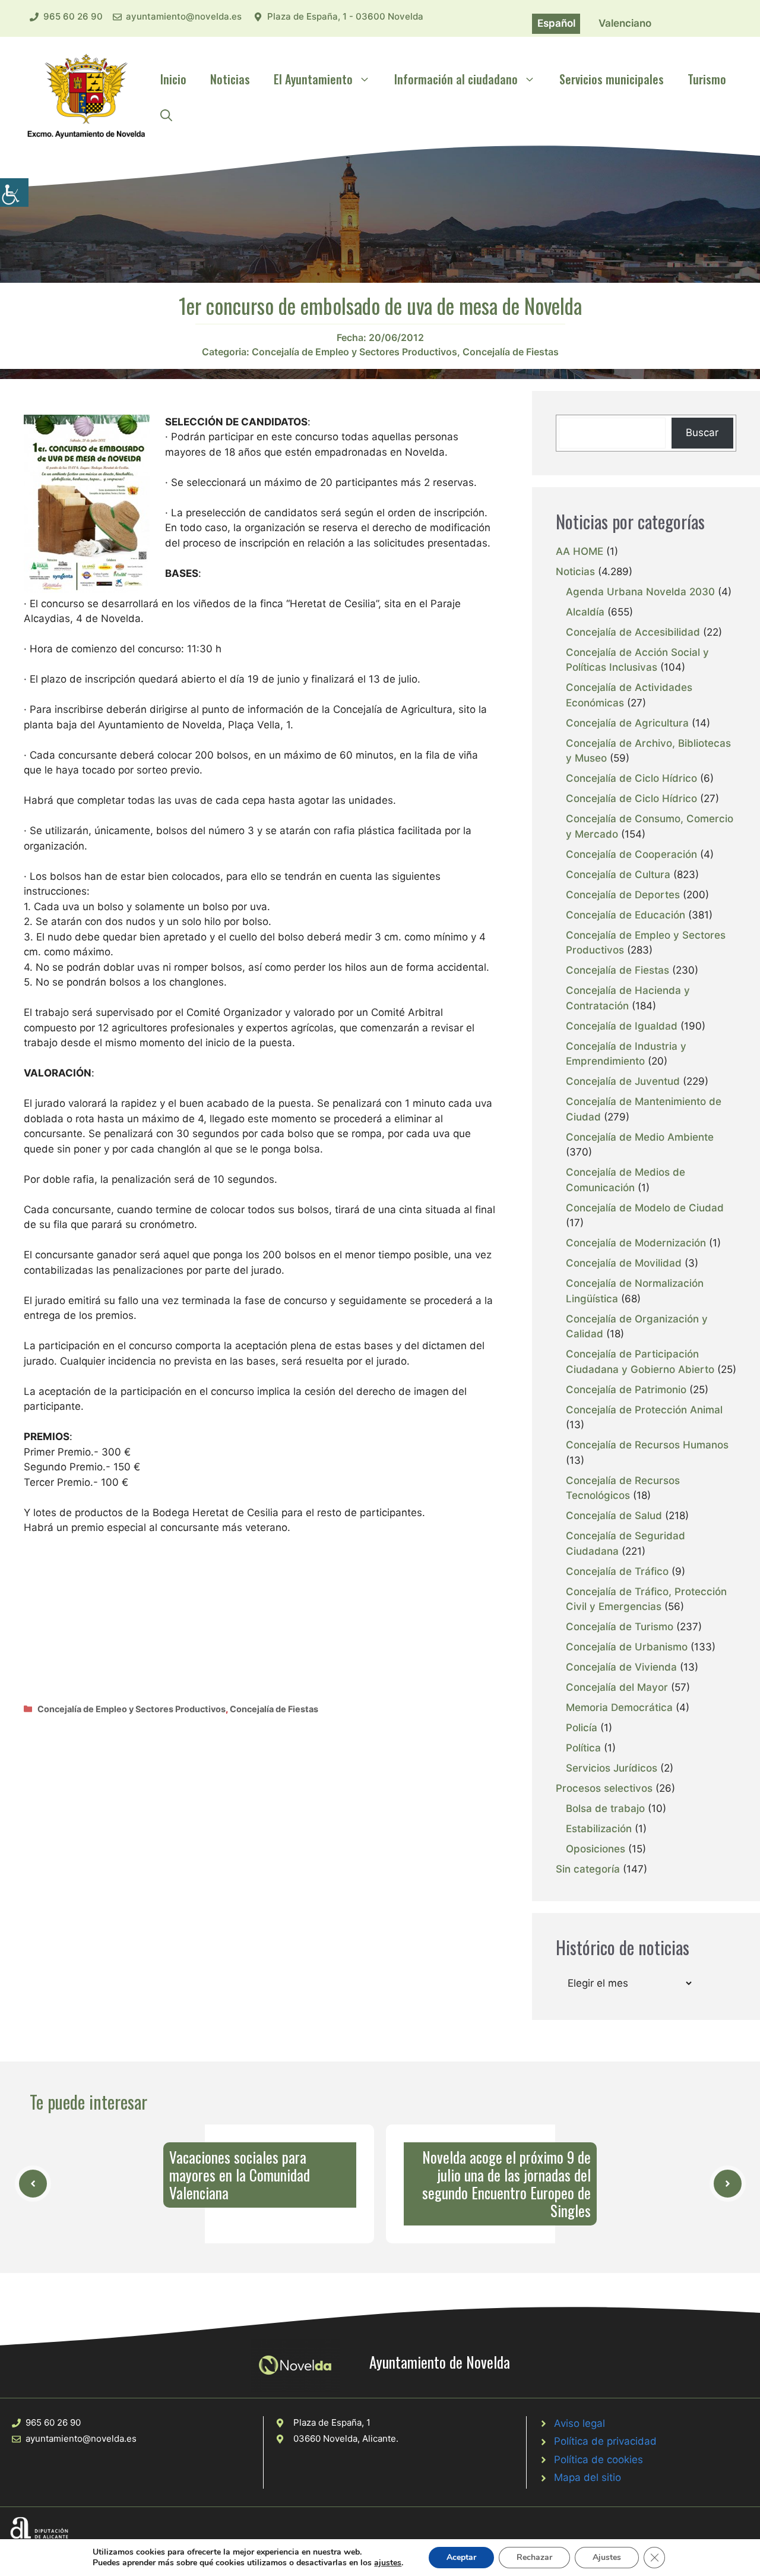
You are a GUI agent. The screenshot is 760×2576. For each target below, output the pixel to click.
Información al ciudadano (456, 79)
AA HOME (579, 551)
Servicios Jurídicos (612, 1768)
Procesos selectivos (604, 1788)
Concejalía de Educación (626, 915)
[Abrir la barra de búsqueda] (166, 115)
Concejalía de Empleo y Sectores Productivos (354, 352)
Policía (582, 1728)
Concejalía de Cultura (618, 875)
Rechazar (534, 2557)
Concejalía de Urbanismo (627, 1647)
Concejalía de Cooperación (631, 854)
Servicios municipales (612, 79)
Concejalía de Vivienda (621, 1667)
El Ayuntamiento (313, 79)
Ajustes (607, 2557)
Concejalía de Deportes (623, 895)
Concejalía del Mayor (617, 1687)
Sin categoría (588, 1869)
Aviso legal (579, 2423)
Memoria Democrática (619, 1707)
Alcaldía (585, 612)
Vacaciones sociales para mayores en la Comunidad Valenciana (240, 2175)
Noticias (230, 79)
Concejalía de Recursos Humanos (647, 1445)
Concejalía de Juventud (623, 1081)
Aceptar (461, 2557)
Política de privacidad (605, 2441)
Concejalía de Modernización (636, 1243)
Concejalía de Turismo (620, 1627)
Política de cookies (598, 2460)
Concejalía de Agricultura (627, 723)
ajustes (388, 2563)
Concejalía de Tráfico (617, 1571)
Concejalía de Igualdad (622, 1026)
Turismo (707, 79)
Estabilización (599, 1829)
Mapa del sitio (588, 2477)
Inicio (173, 79)
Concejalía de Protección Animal (644, 1410)
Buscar (702, 433)
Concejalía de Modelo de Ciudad (645, 1208)
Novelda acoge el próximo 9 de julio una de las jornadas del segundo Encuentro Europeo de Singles (506, 2184)
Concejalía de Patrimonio (626, 1390)
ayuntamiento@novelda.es (184, 16)
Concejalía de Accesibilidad (633, 632)
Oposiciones (596, 1849)
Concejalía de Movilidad (624, 1263)
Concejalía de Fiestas (511, 352)
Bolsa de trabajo (605, 1808)
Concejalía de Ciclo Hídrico (631, 778)
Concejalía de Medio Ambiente (640, 1137)
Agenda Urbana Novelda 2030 (640, 592)
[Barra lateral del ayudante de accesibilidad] (14, 192)
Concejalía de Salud (614, 1516)
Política (583, 1748)
